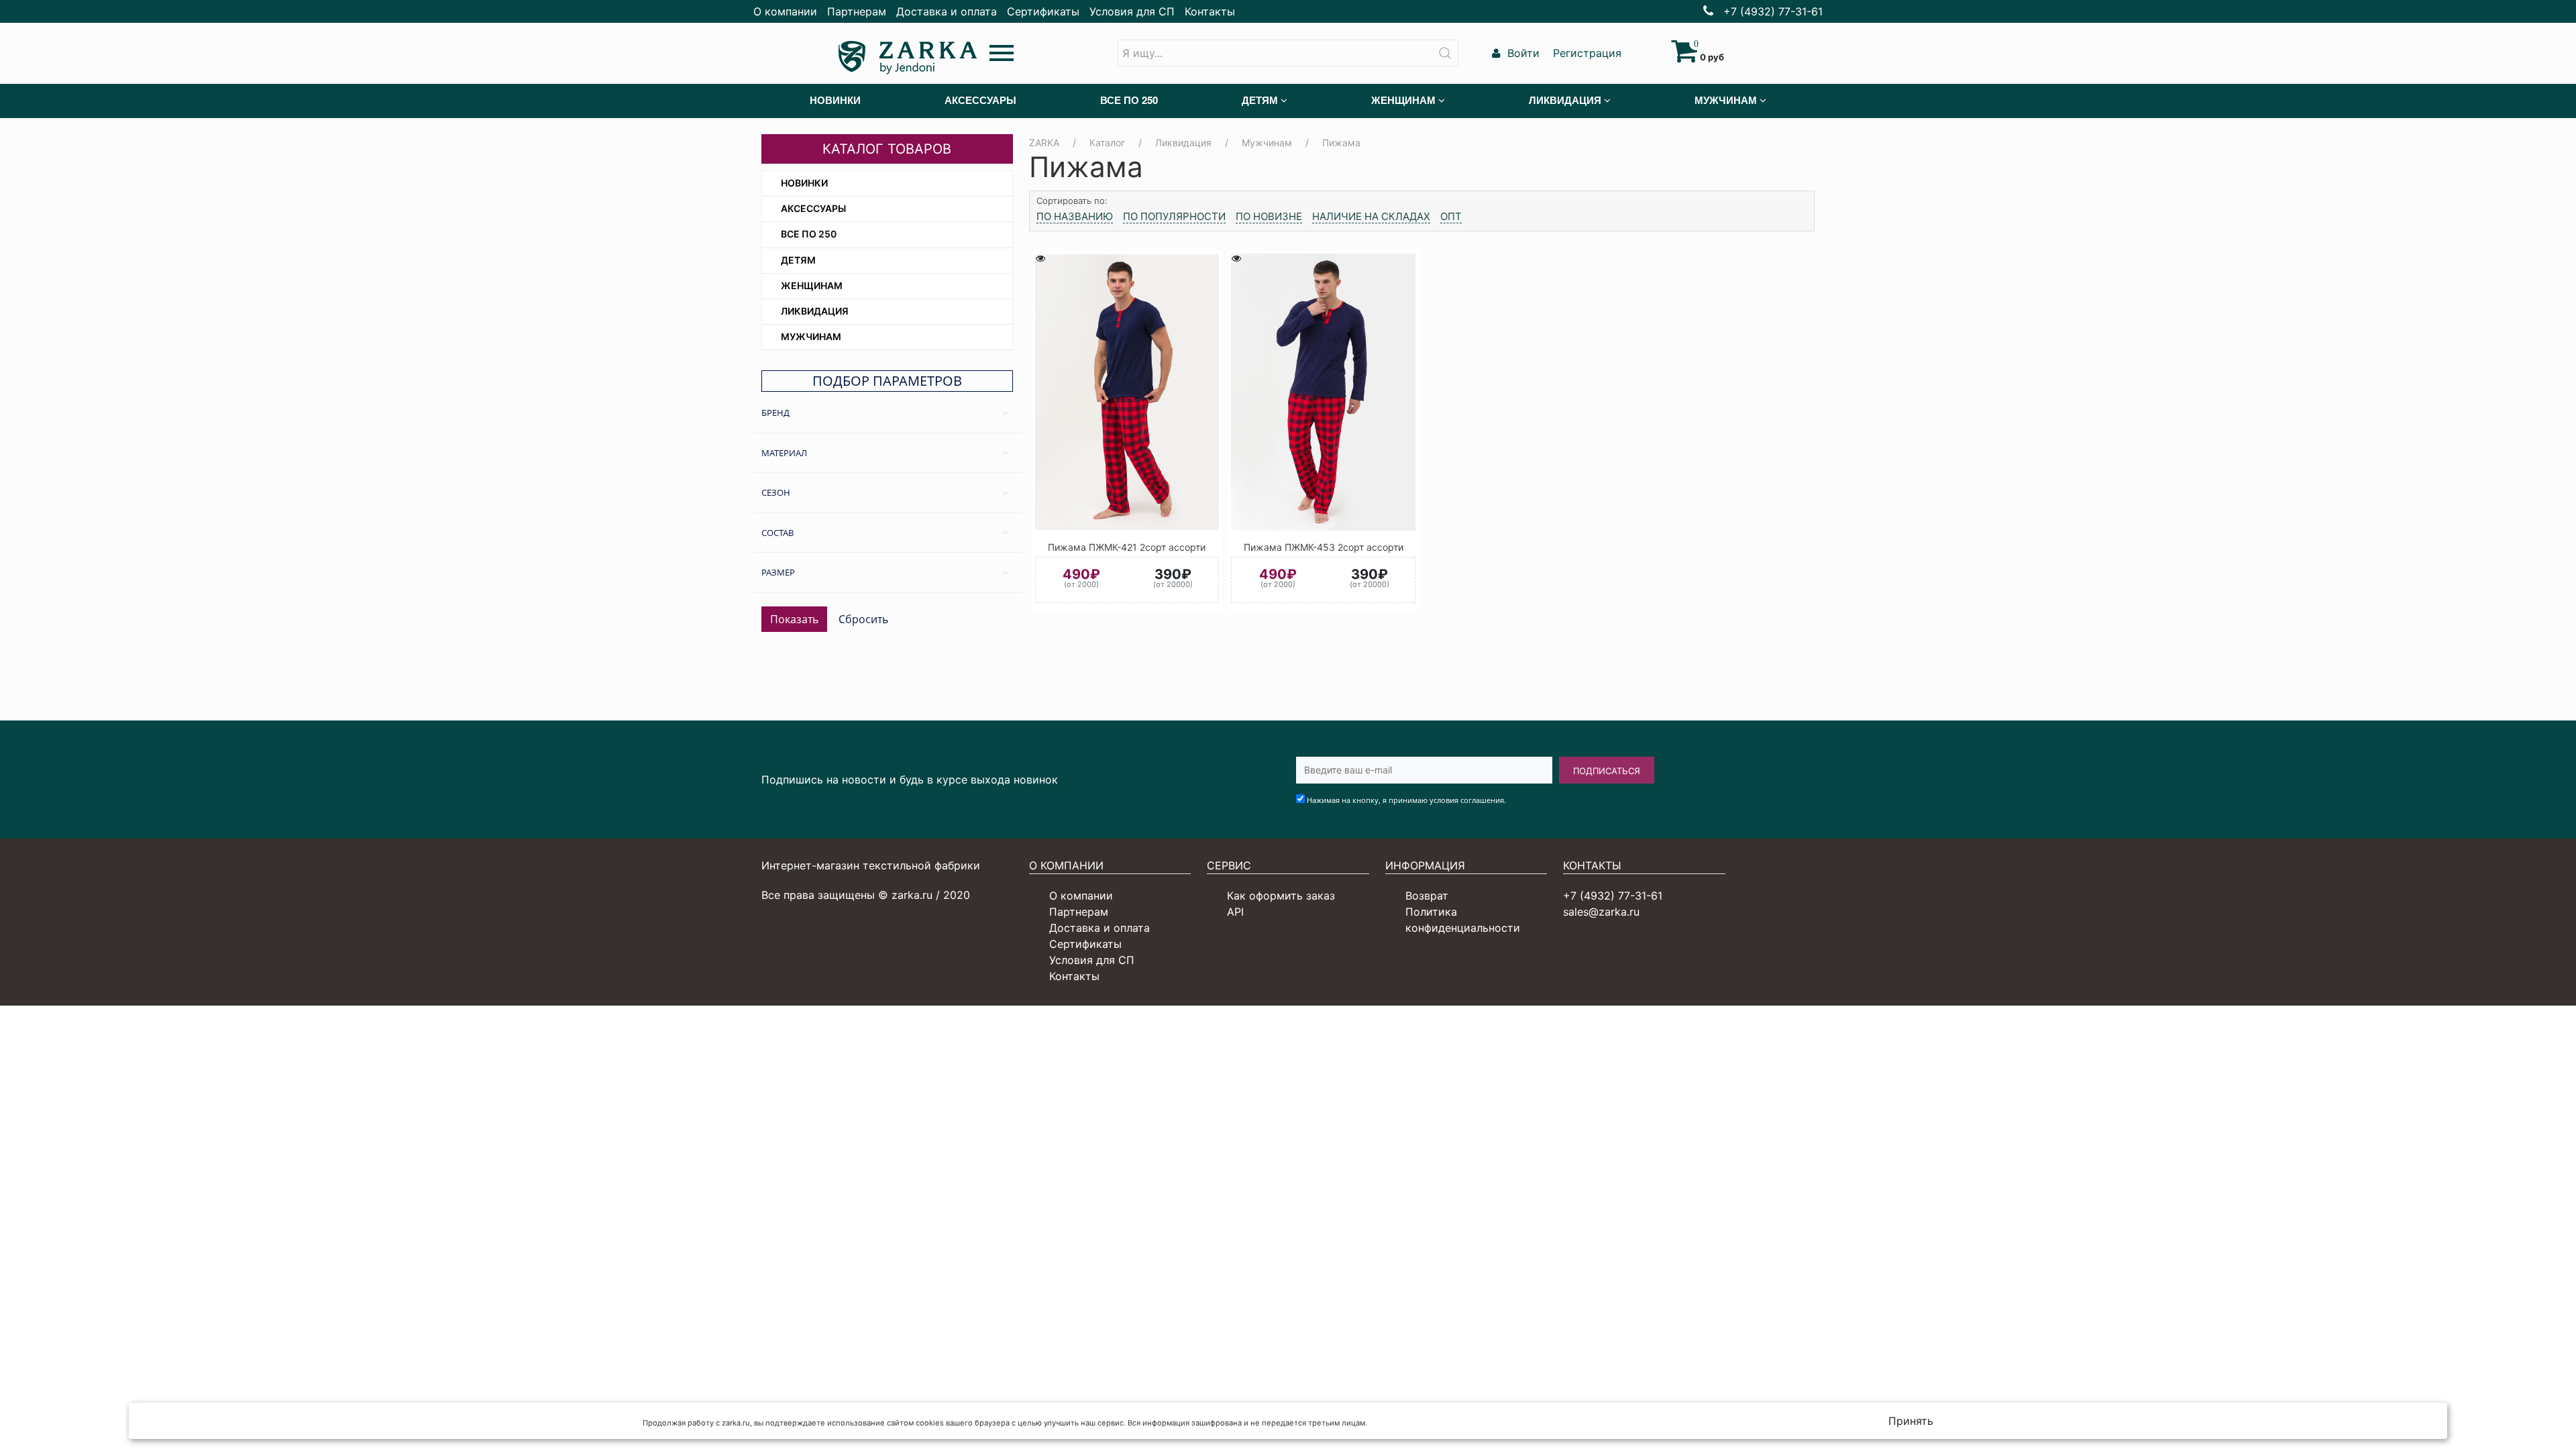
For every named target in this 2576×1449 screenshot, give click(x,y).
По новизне (1269, 216)
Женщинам (812, 285)
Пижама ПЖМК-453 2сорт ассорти (1324, 547)
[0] (1684, 57)
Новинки (804, 183)
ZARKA (1044, 143)
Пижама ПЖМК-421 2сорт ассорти (1127, 547)
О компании (785, 11)
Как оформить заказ (1281, 896)
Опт (1451, 216)
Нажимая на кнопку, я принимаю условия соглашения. (1406, 800)
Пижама (1341, 143)
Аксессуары (813, 208)
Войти (1522, 53)
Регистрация (1586, 53)
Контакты (1210, 11)
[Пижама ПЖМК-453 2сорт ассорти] (1323, 392)
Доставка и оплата (947, 11)
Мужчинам (811, 336)
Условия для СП (1132, 11)
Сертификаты (1043, 11)
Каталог (1107, 143)
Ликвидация (815, 311)
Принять (1911, 1421)
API (1235, 912)
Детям (798, 260)
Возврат (1427, 896)
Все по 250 (809, 234)
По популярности (1174, 216)
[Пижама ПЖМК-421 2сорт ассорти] (1127, 392)
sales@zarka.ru (1601, 912)
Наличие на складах (1371, 216)
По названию (1075, 216)
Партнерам (857, 11)
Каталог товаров (887, 149)
